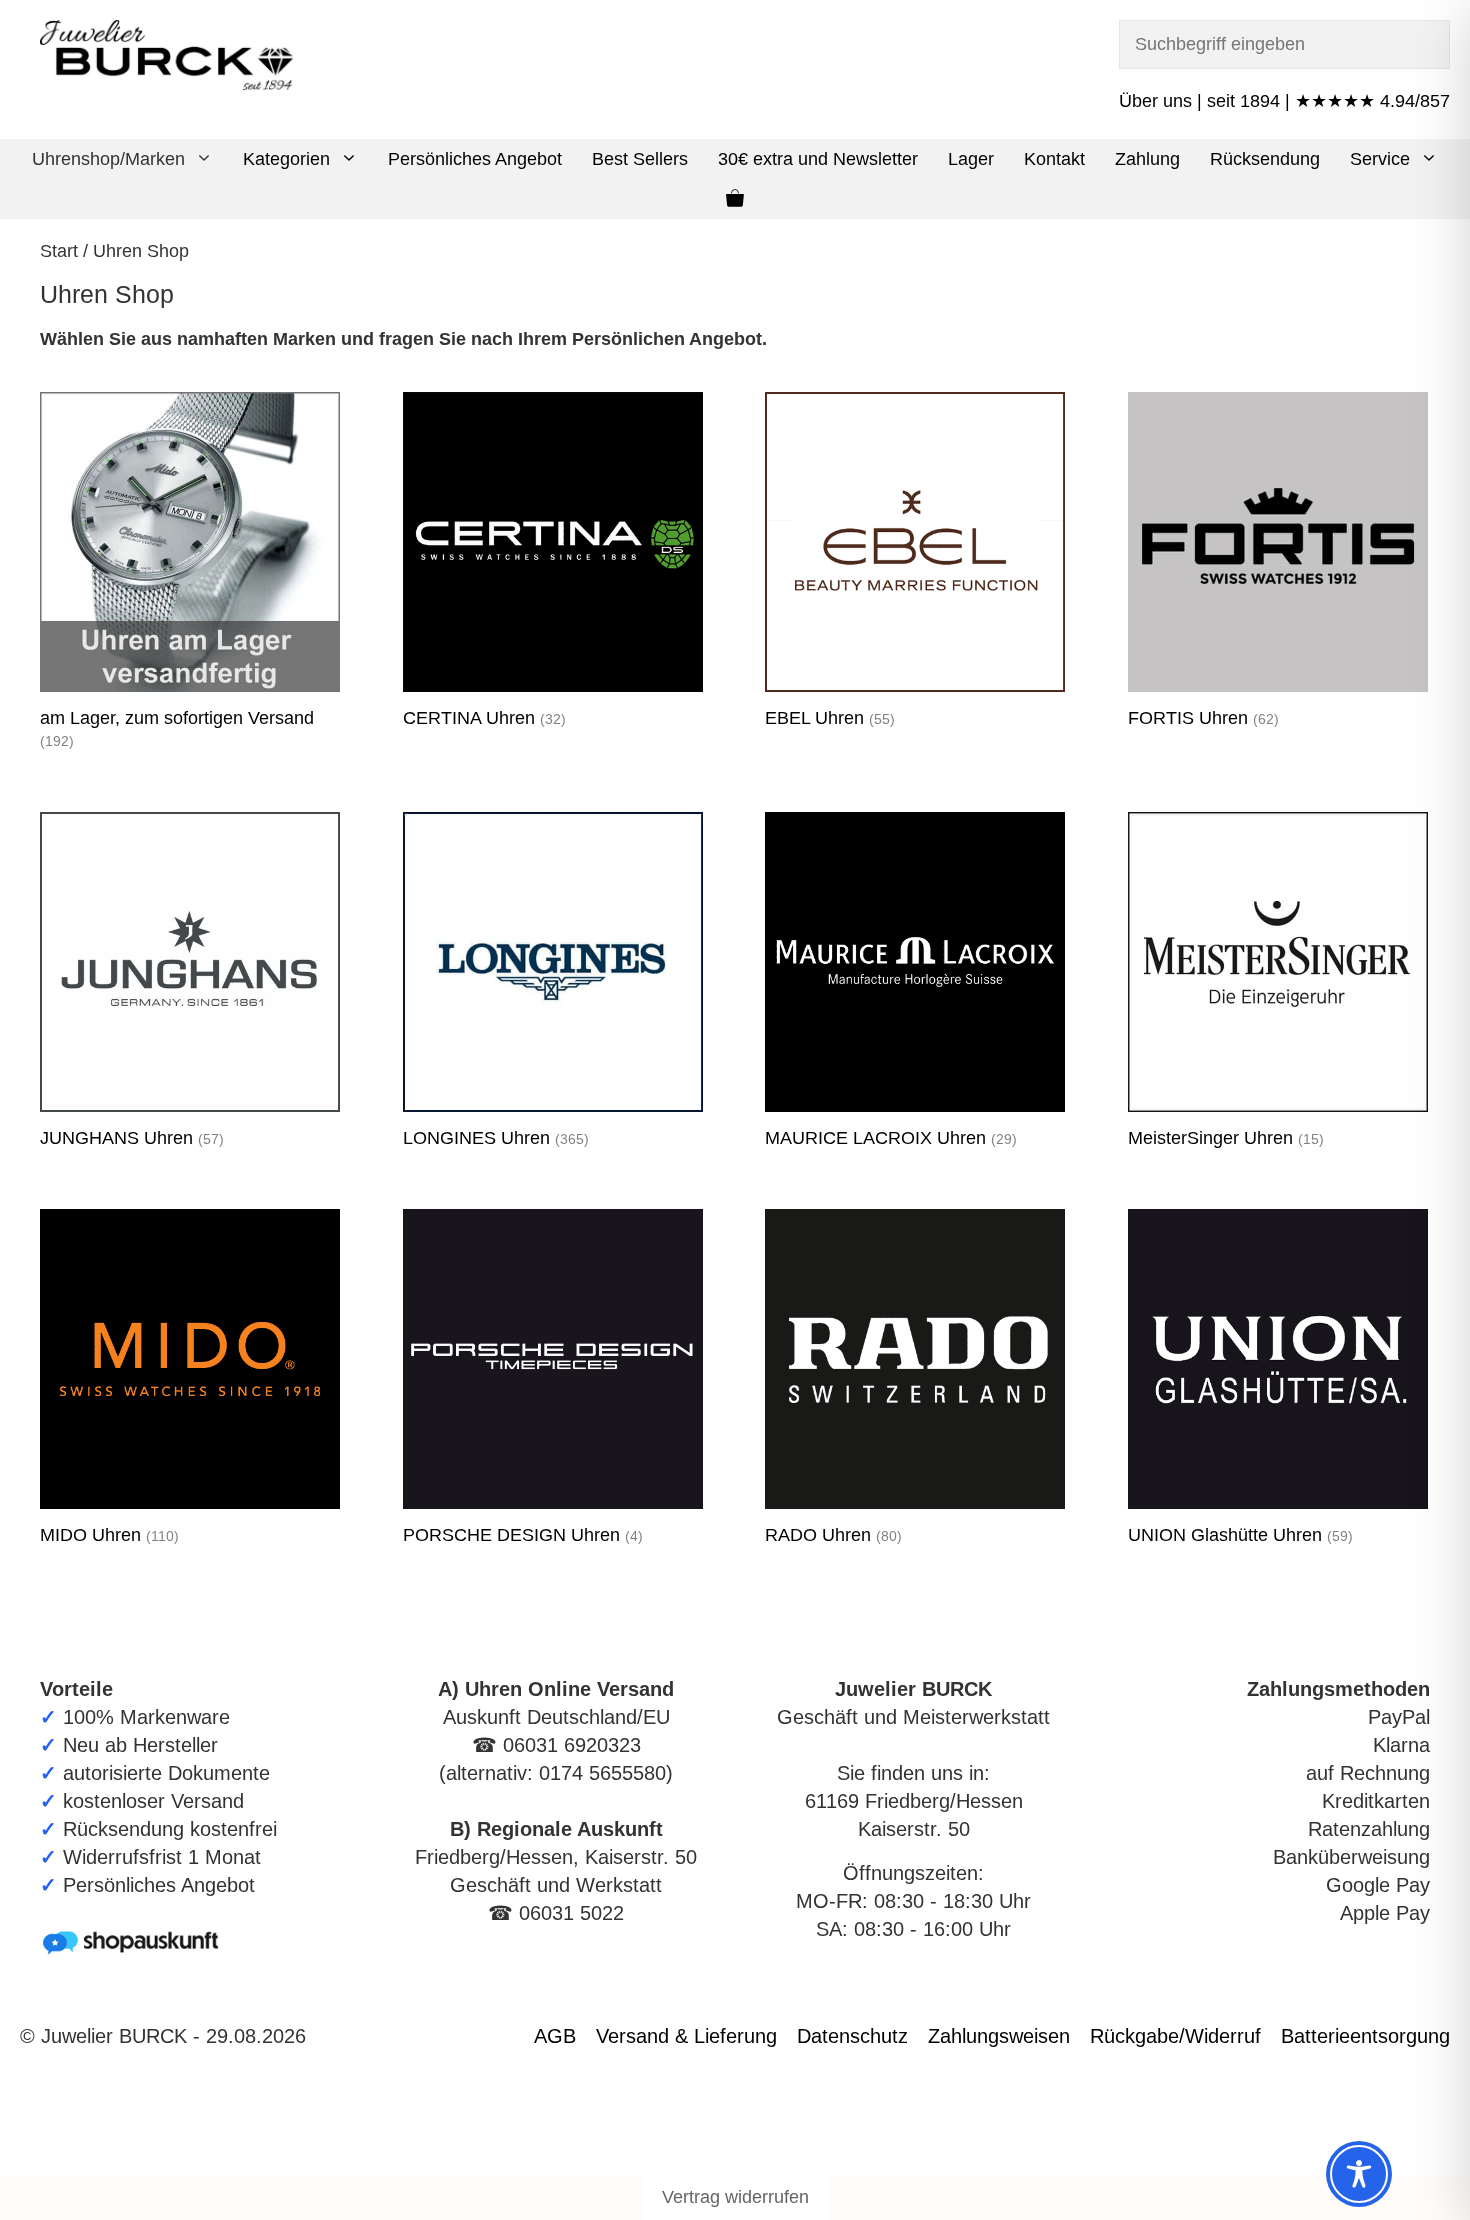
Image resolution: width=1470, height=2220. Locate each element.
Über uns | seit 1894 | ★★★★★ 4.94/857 (1284, 101)
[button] (206, 159)
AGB (555, 2036)
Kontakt (1054, 159)
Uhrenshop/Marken (108, 159)
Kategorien (286, 159)
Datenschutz (852, 2036)
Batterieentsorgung (1365, 2036)
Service (1380, 159)
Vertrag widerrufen (735, 2197)
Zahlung (1147, 159)
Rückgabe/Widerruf (1175, 2036)
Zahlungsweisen (999, 2036)
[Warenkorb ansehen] (735, 199)
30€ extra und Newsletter (818, 159)
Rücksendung (1265, 159)
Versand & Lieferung (686, 2036)
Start (59, 251)
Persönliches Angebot (475, 159)
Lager (971, 159)
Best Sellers (640, 159)
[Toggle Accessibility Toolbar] (1359, 2174)
